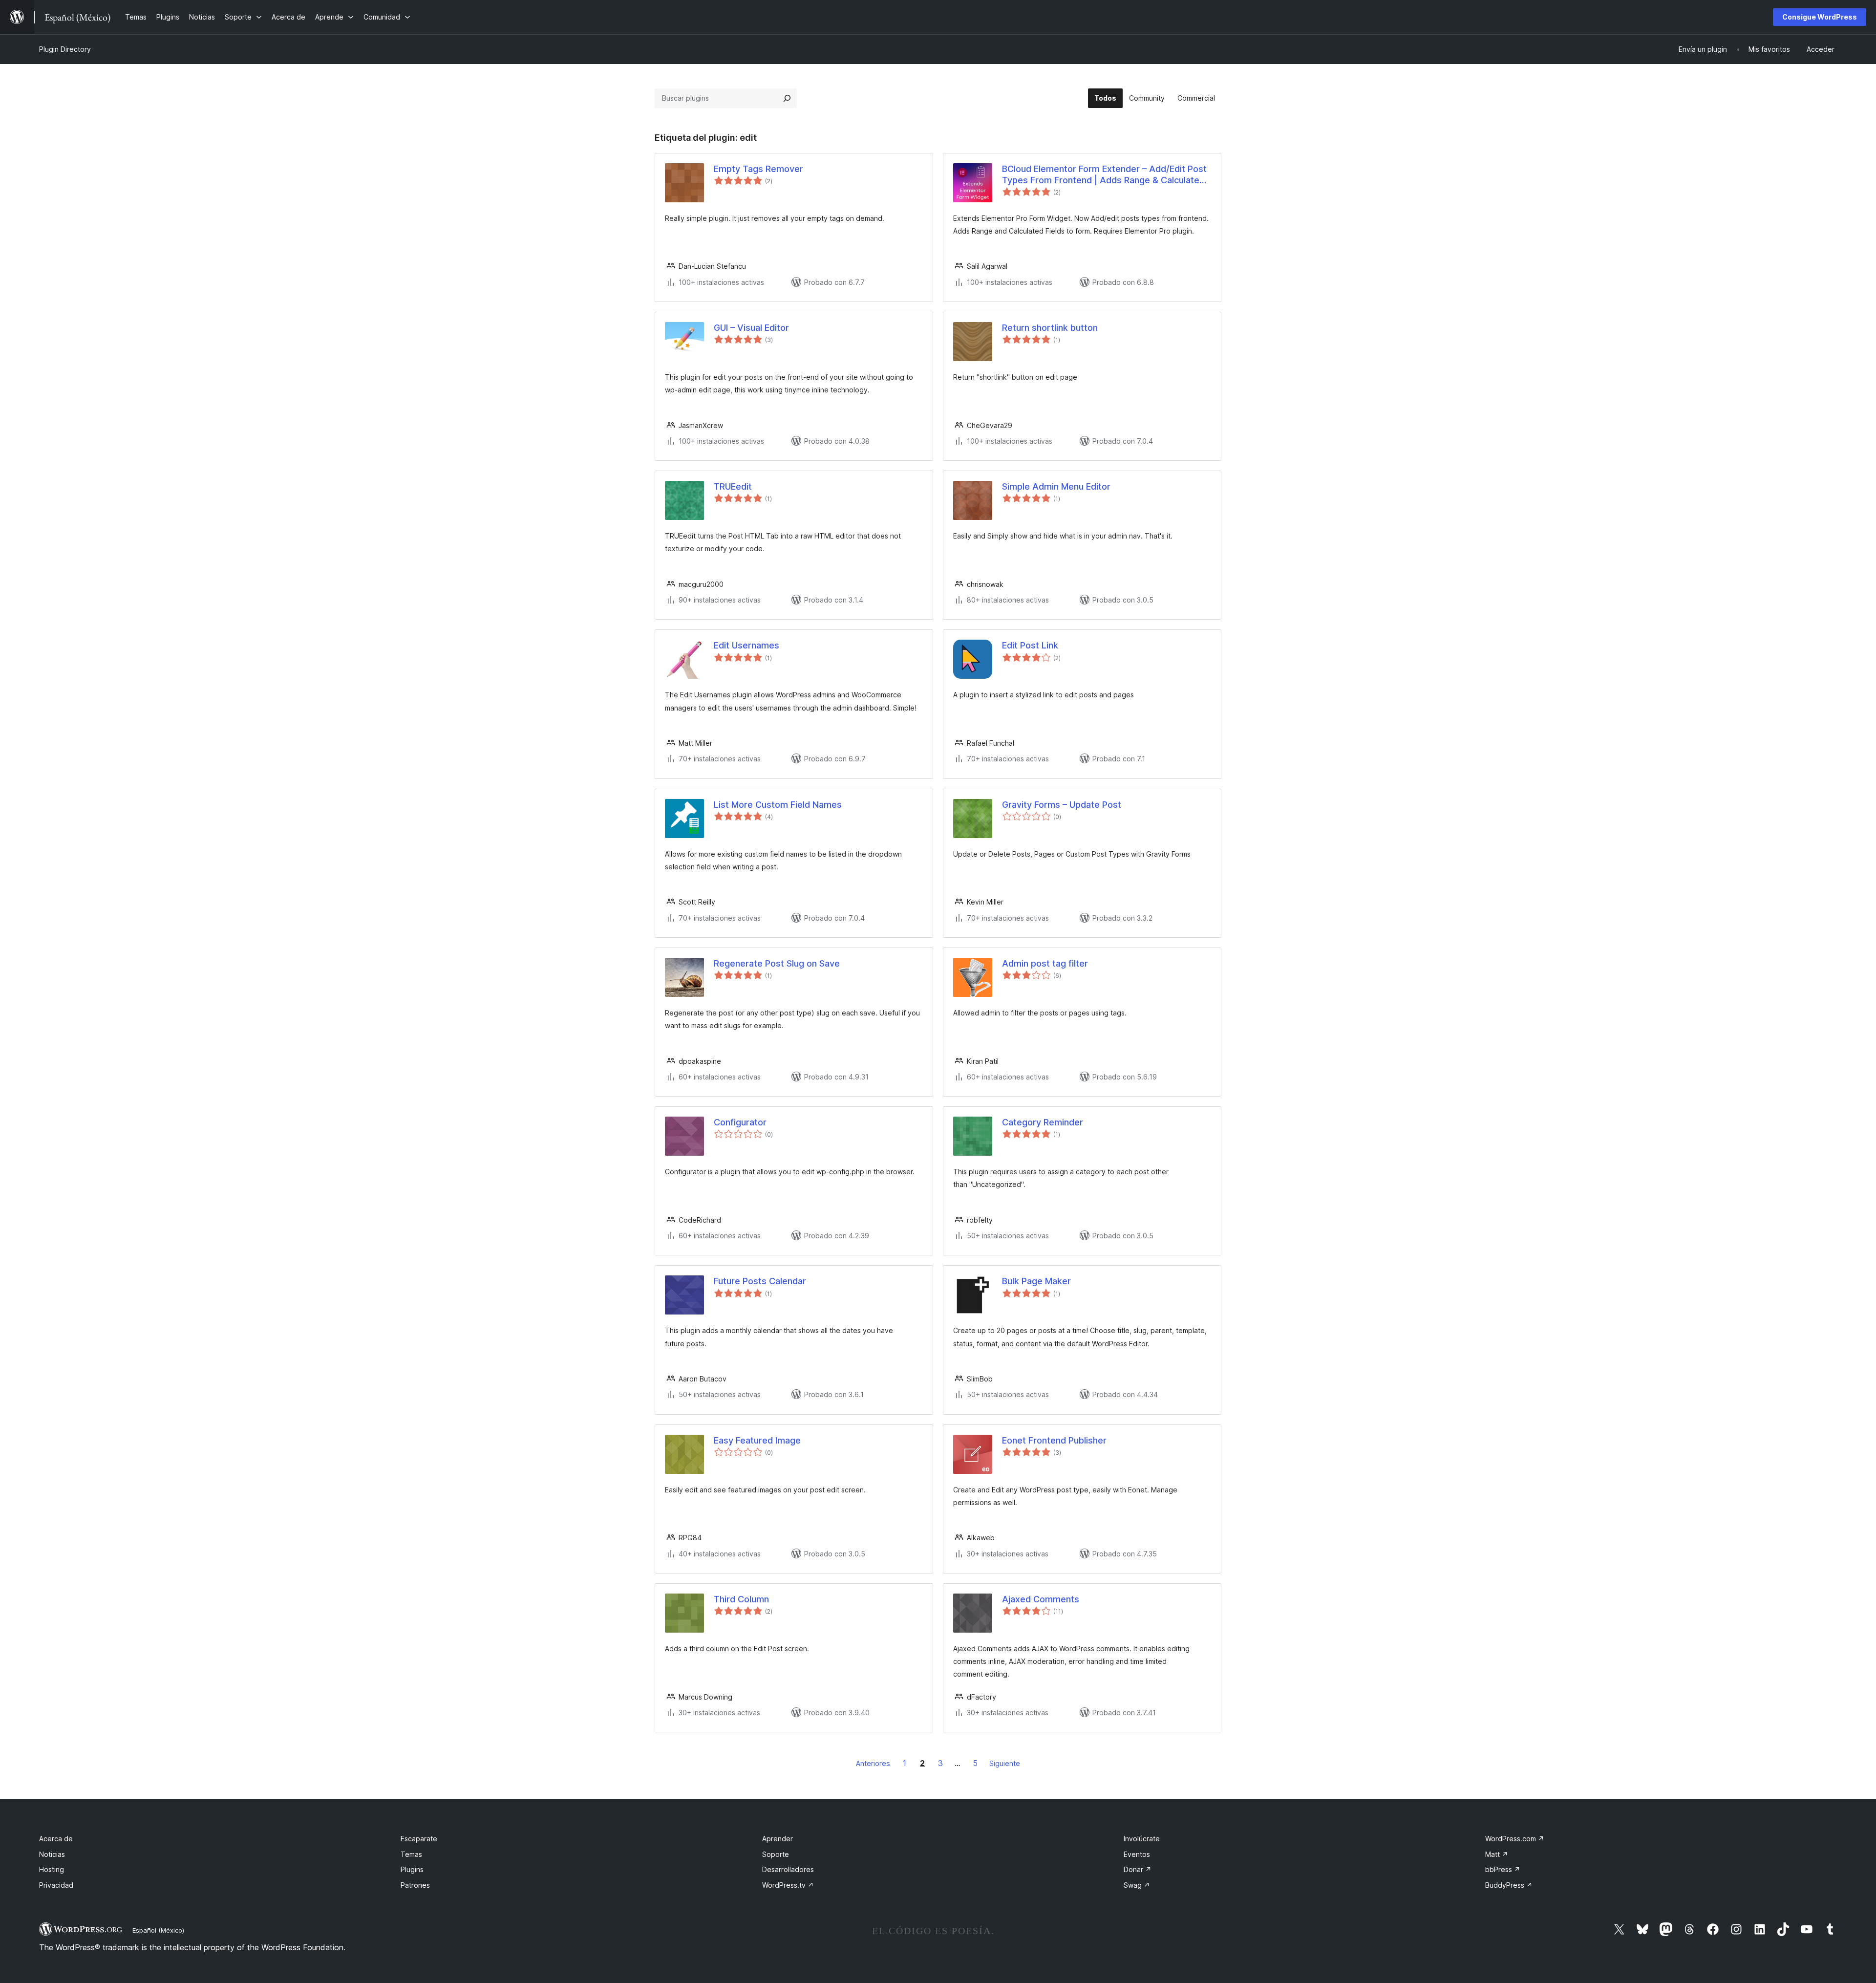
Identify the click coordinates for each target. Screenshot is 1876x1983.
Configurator (740, 1122)
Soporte (776, 1854)
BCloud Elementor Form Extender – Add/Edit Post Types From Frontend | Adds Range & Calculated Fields (1104, 175)
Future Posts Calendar (760, 1281)
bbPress (1503, 1869)
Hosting (52, 1869)
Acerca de (56, 1839)
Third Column (741, 1599)
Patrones (415, 1885)
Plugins (412, 1869)
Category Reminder (1043, 1122)
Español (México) (158, 1930)
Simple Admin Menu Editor (1056, 486)
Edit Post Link (1030, 645)
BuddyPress (1509, 1885)
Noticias (52, 1854)
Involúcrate (1142, 1839)
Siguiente (1005, 1763)
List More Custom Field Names (778, 805)
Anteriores (873, 1763)
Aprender (778, 1839)
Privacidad (56, 1885)
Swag (1137, 1885)
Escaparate (419, 1839)
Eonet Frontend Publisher (1054, 1440)
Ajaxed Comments (1041, 1599)
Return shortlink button (1050, 328)
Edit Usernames (746, 645)
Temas (411, 1854)
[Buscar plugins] (787, 98)
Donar (1138, 1869)
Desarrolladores (788, 1869)
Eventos (1137, 1854)
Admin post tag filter (1045, 963)
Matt (1497, 1854)
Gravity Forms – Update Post (1062, 805)
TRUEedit (733, 486)
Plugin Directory (65, 49)
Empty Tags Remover (758, 169)
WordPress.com (1515, 1839)
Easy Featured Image (757, 1440)
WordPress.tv (788, 1885)
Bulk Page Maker (1036, 1281)
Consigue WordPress (1820, 17)
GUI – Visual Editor (751, 328)
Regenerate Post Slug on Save (777, 963)
